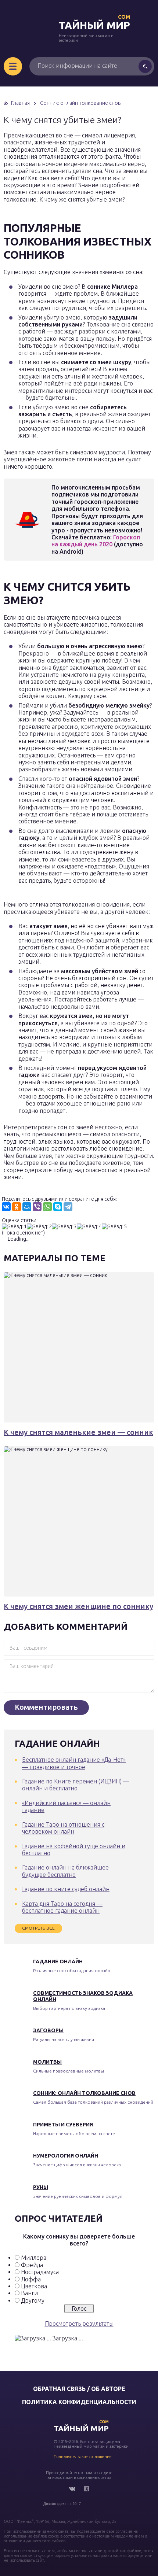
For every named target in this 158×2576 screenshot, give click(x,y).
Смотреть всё (38, 1928)
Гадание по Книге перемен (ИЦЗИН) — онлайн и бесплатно (76, 1785)
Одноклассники (87, 2489)
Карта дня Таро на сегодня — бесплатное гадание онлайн (62, 1907)
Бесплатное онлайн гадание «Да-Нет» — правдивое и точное (74, 1763)
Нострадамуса (40, 2272)
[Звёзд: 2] (39, 1227)
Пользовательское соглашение (83, 2457)
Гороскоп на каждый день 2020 (96, 541)
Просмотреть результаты (79, 2324)
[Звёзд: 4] (89, 1227)
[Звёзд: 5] (114, 1227)
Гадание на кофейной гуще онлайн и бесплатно (74, 1850)
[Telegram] (68, 1207)
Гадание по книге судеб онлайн (66, 1889)
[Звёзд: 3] (64, 1227)
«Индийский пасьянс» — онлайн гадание (66, 1806)
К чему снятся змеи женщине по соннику (78, 1606)
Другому (33, 2300)
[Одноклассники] (17, 1207)
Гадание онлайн (58, 1961)
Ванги (29, 2293)
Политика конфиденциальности (79, 2402)
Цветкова (34, 2286)
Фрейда (32, 2265)
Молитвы (47, 2062)
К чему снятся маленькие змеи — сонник (78, 1432)
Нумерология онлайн (66, 2156)
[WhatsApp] (47, 1207)
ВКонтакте (72, 2489)
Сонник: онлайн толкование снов (84, 2093)
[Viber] (37, 1207)
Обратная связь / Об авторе (79, 2389)
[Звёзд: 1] (14, 1227)
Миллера (34, 2258)
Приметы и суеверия (63, 2125)
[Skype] (58, 1207)
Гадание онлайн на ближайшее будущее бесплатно (65, 1871)
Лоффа (31, 2279)
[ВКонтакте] (6, 1207)
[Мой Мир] (27, 1207)
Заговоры (48, 2030)
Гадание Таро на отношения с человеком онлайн (63, 1828)
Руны (41, 2187)
